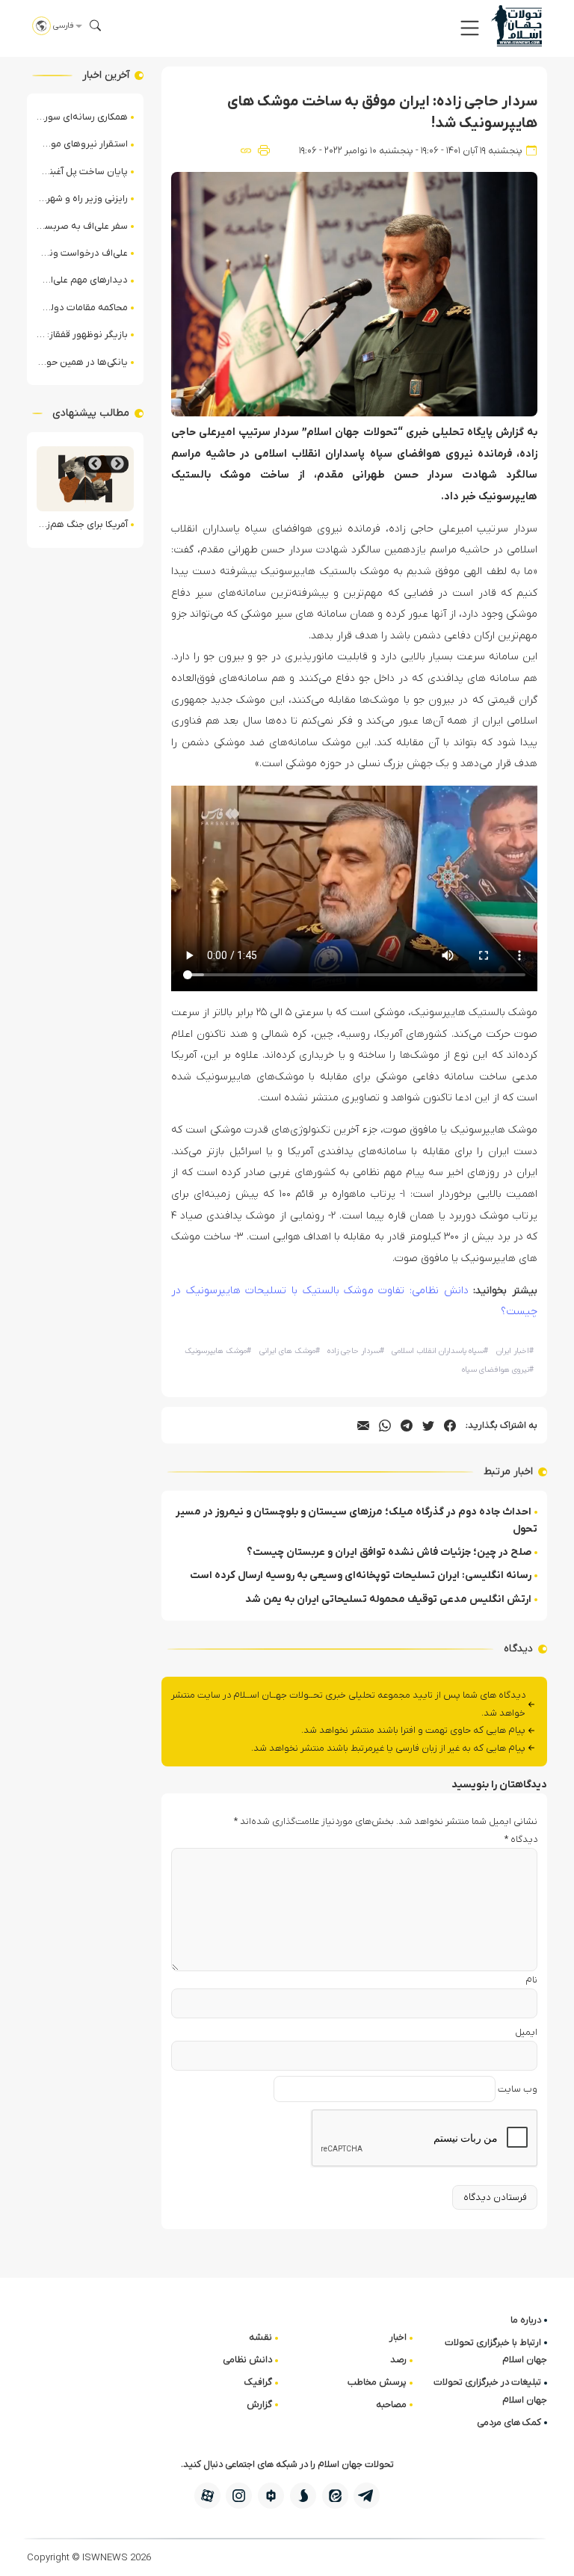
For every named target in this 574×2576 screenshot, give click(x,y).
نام (531, 1980)
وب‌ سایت (518, 2089)
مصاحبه (391, 2404)
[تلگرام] (367, 2496)
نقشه (260, 2337)
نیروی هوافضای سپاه (498, 1370)
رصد (398, 2360)
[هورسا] (271, 2496)
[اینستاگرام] (239, 2496)
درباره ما (526, 2320)
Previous (117, 464)
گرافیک (258, 2382)
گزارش (259, 2404)
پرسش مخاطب (377, 2382)
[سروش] (303, 2496)
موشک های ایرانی (290, 1351)
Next (95, 464)
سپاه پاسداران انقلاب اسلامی (440, 1351)
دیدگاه (521, 1839)
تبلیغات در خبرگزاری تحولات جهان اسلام (490, 2391)
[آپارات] (207, 2496)
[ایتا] (335, 2496)
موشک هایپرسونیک (218, 1351)
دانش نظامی (247, 2360)
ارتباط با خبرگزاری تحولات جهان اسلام (496, 2351)
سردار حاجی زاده (356, 1351)
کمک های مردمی (509, 2422)
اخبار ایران (515, 1351)
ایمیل (526, 2032)
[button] (470, 28)
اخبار (398, 2337)
